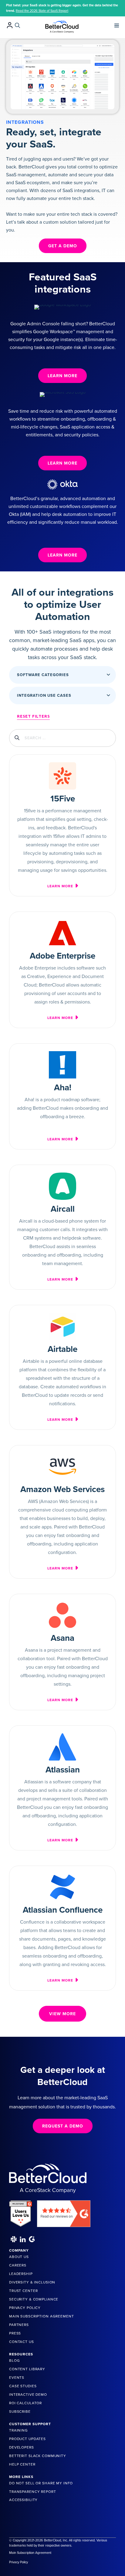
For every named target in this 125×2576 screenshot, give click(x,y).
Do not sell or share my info (41, 2483)
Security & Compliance (34, 2299)
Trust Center (23, 2291)
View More (62, 2014)
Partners (19, 2325)
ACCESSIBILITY (23, 2500)
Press (15, 2333)
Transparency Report (33, 2492)
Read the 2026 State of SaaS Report (42, 11)
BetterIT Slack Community (38, 2456)
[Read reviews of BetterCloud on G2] (64, 2212)
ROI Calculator (25, 2403)
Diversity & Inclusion (32, 2282)
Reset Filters (33, 716)
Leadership (21, 2274)
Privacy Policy (25, 2308)
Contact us (22, 2342)
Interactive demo (28, 2395)
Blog (14, 2361)
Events (17, 2378)
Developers (22, 2447)
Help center (22, 2464)
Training (19, 2430)
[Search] (17, 25)
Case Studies (23, 2386)
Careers (18, 2265)
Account (10, 25)
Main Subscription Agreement (42, 2316)
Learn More (61, 886)
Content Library (27, 2369)
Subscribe (20, 2412)
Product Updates (27, 2439)
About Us (19, 2257)
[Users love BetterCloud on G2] (21, 2212)
